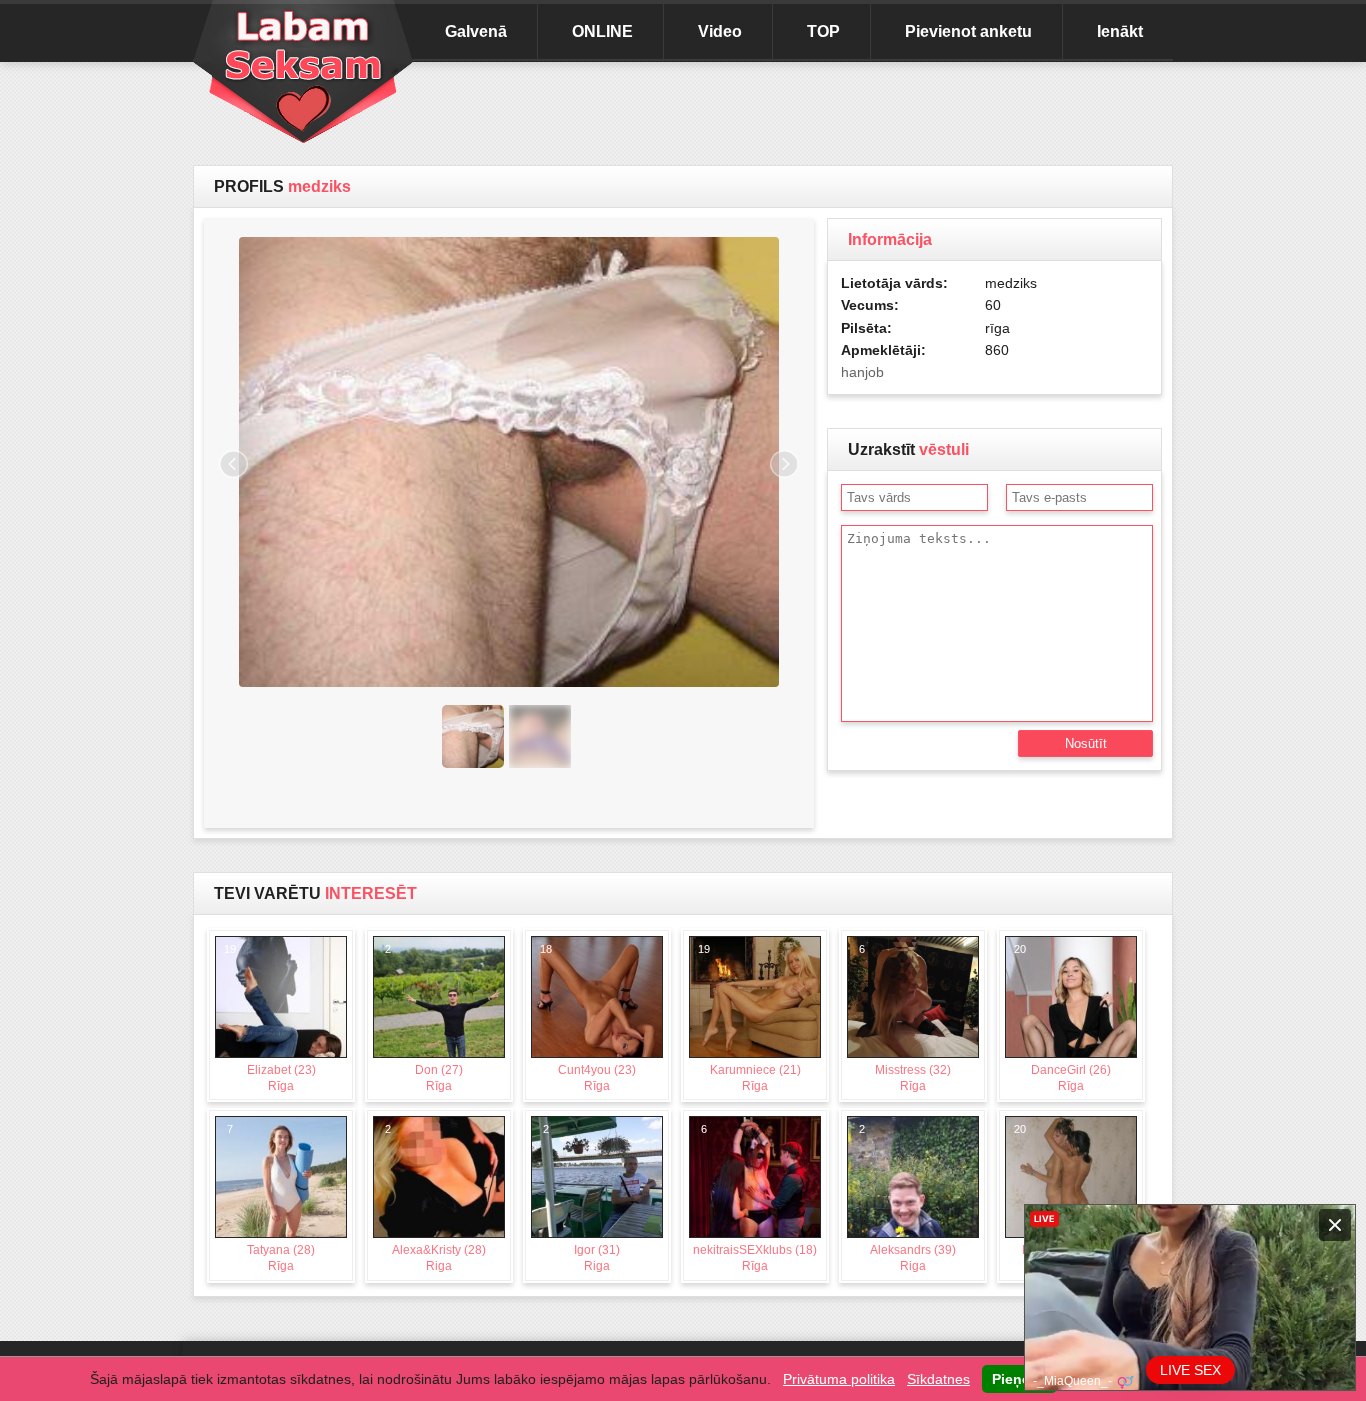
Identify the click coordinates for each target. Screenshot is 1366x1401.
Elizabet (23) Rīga (270, 1018)
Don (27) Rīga (424, 1018)
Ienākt (1120, 31)
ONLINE (602, 31)
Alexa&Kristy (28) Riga (436, 1198)
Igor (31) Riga (582, 1198)
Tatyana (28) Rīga (271, 1198)
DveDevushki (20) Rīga (1067, 1198)
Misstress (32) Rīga (905, 1018)
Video (720, 31)
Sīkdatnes (938, 1379)
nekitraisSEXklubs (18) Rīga (755, 1198)
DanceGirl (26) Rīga (1063, 1018)
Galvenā (476, 31)
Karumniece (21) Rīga (749, 1018)
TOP (823, 31)
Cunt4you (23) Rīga (588, 1018)
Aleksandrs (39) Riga (908, 1198)
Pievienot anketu (968, 31)
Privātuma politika (839, 1379)
